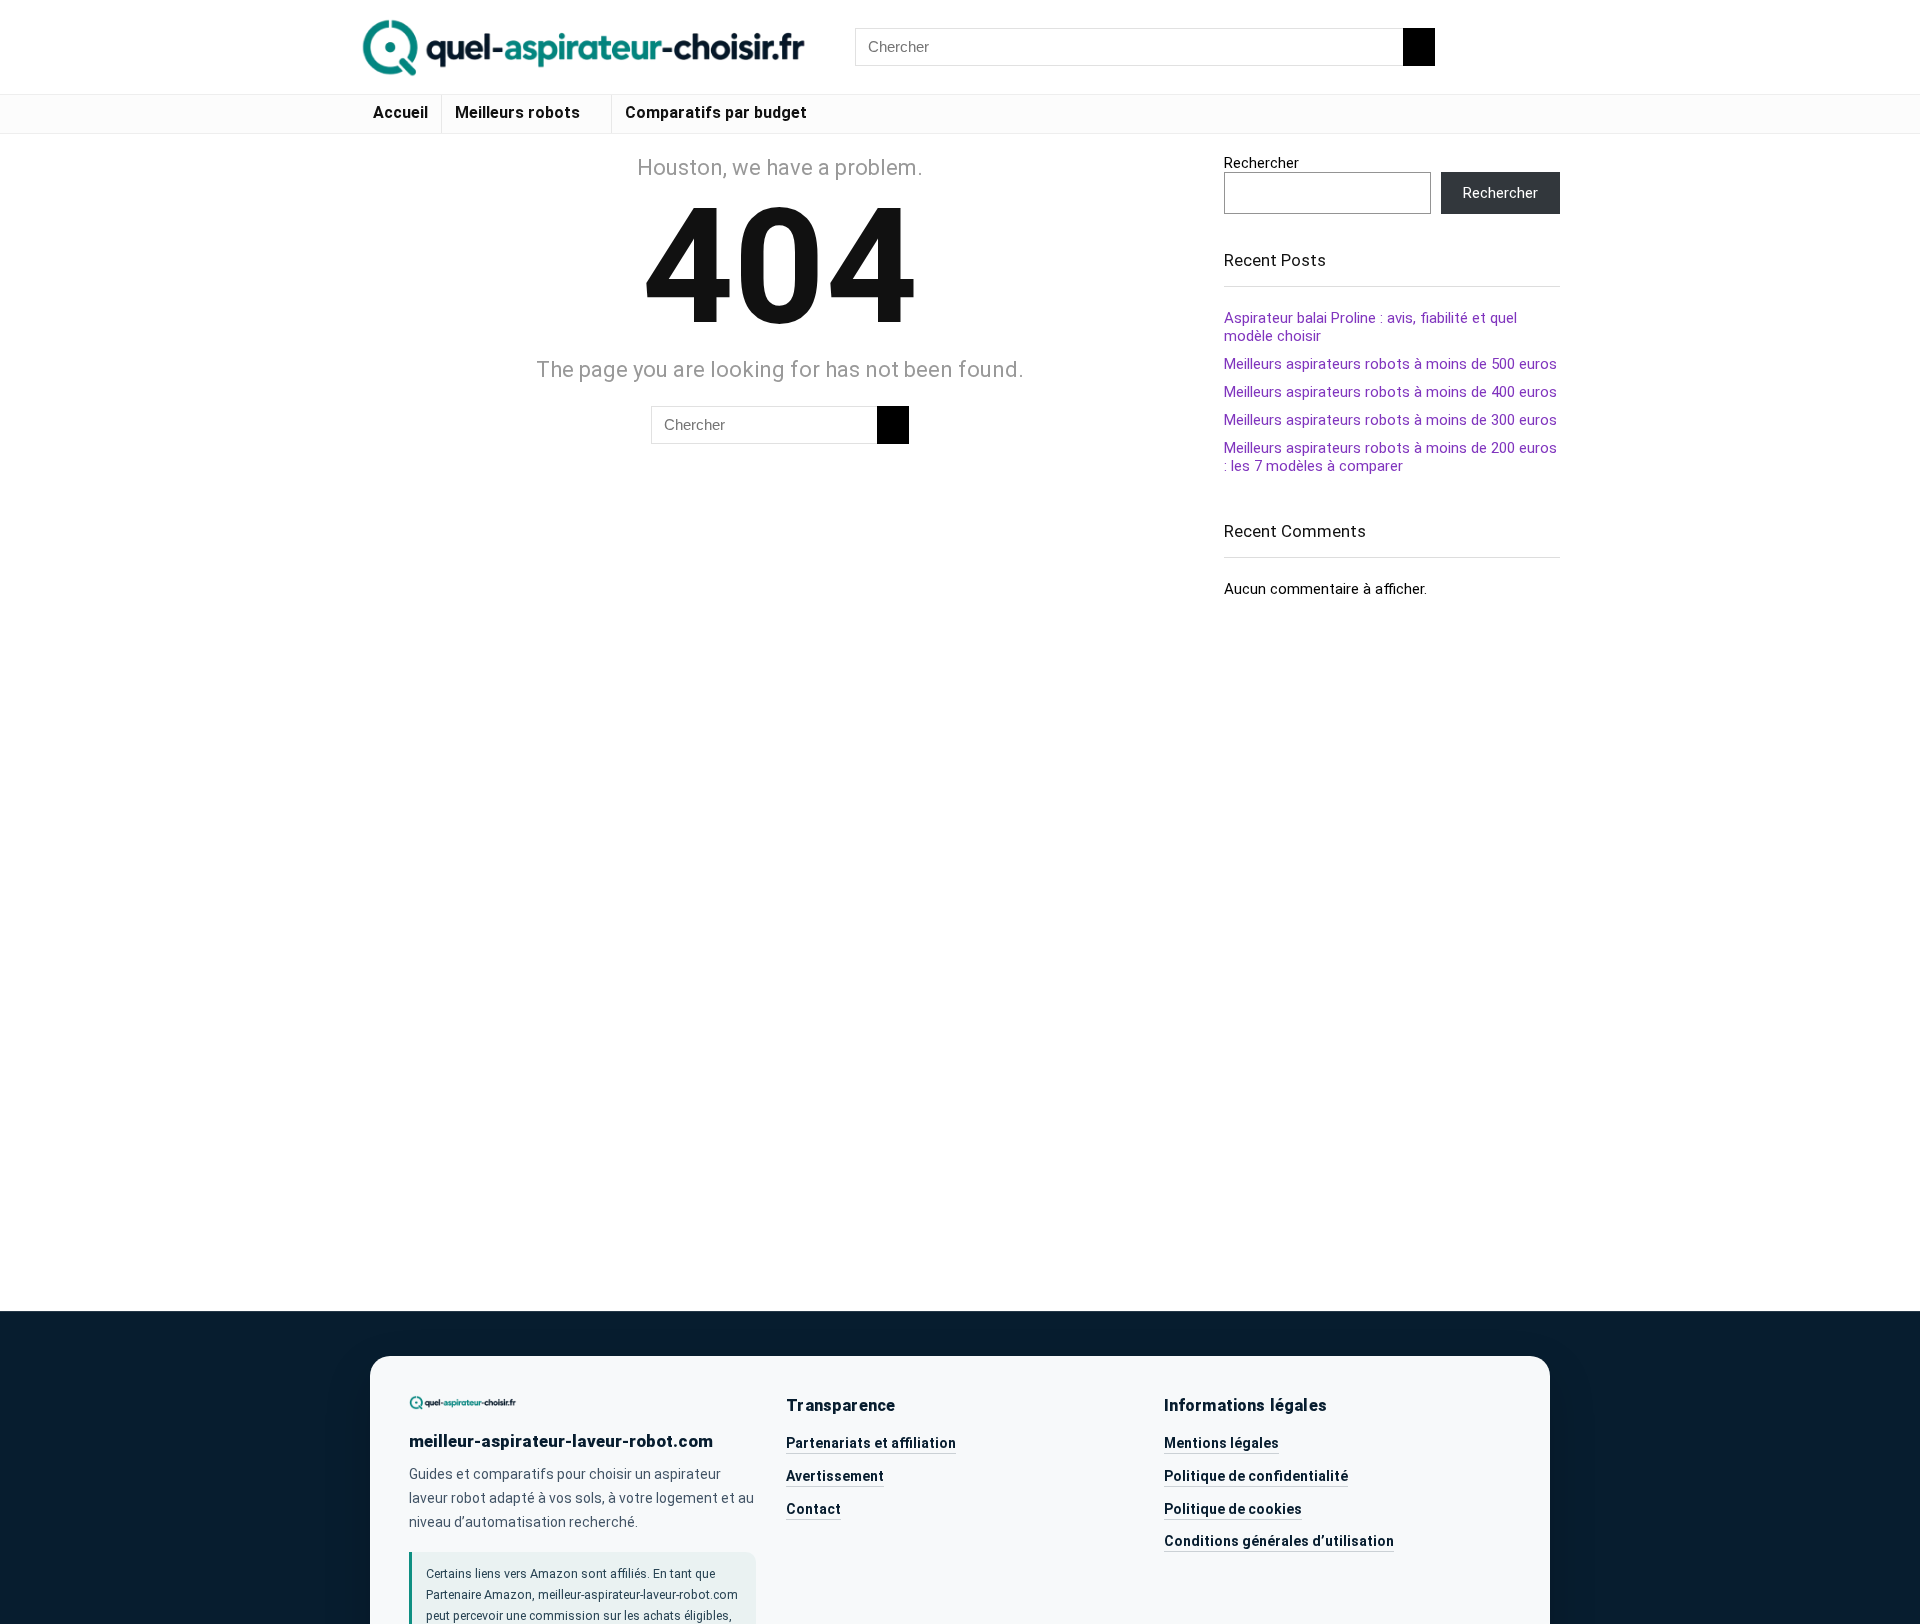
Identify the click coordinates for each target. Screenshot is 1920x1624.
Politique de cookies (1233, 1509)
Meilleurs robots (517, 112)
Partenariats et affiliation (871, 1443)
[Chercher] (1419, 47)
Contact (813, 1509)
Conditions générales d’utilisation (1279, 1541)
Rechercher (1261, 163)
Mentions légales (1221, 1443)
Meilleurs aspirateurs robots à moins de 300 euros (1390, 420)
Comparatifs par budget (716, 112)
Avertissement (835, 1476)
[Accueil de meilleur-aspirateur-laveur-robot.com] (463, 1402)
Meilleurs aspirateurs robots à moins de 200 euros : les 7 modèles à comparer (1390, 457)
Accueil (400, 112)
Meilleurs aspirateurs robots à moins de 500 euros (1390, 364)
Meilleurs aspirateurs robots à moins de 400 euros (1390, 392)
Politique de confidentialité (1256, 1476)
